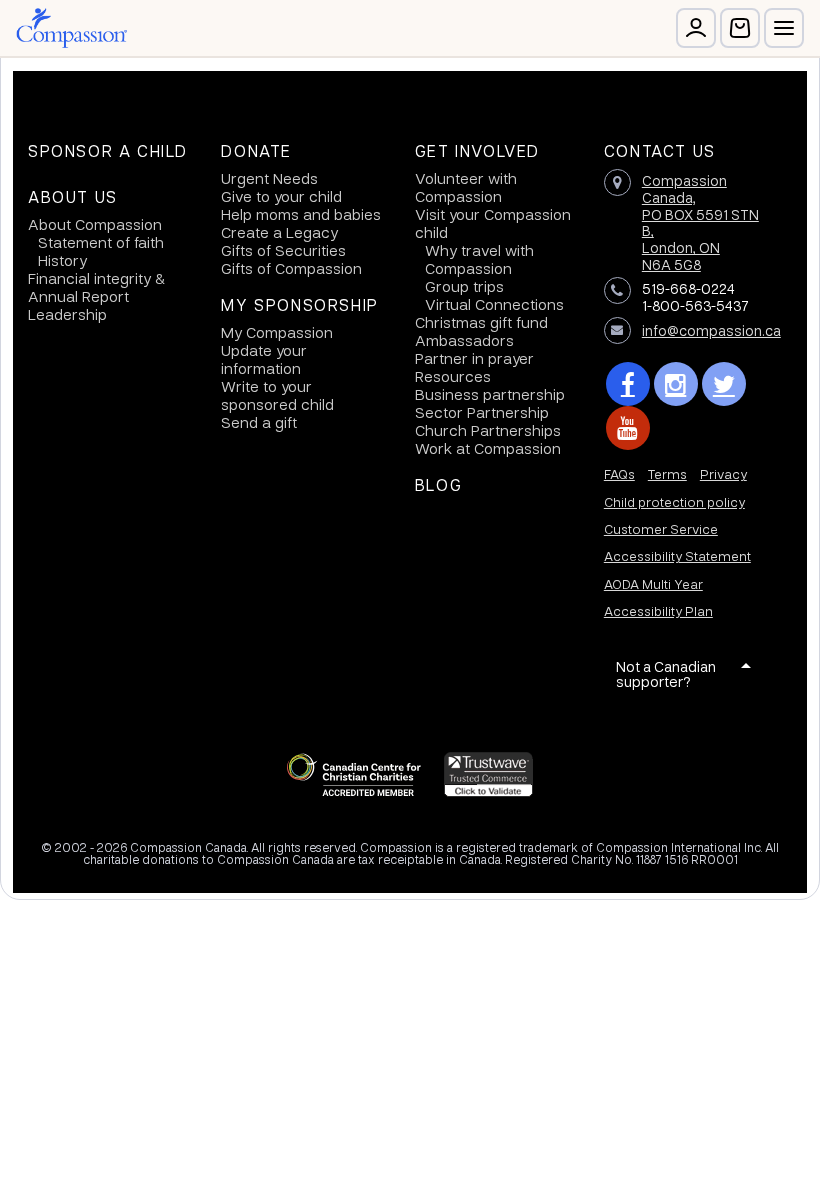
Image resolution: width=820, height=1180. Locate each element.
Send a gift (259, 422)
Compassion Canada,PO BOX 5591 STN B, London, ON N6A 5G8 (700, 222)
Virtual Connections (494, 304)
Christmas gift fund (481, 322)
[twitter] (724, 384)
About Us (73, 197)
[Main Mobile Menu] (784, 28)
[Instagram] (676, 384)
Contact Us (660, 151)
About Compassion (95, 224)
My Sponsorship (299, 305)
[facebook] (628, 384)
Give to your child (281, 196)
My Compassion (277, 332)
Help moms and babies (301, 214)
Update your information (264, 359)
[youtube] (628, 428)
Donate (256, 151)
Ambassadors (464, 340)
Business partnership (490, 394)
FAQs (619, 473)
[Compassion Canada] (71, 28)
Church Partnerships (488, 430)
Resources (453, 376)
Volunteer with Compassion (466, 187)
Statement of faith (101, 242)
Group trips (464, 286)
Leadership (67, 314)
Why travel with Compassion (479, 259)
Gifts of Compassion (291, 268)
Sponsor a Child (108, 151)
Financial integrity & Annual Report (96, 287)
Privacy (723, 473)
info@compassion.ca (711, 330)
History (62, 260)
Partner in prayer (474, 358)
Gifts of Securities (283, 250)
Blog (438, 485)
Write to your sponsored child (277, 395)
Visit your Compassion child (493, 223)
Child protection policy (674, 501)
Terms (667, 473)
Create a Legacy (279, 232)
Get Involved (477, 151)
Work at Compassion (488, 448)
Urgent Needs (269, 178)
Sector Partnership (482, 412)
